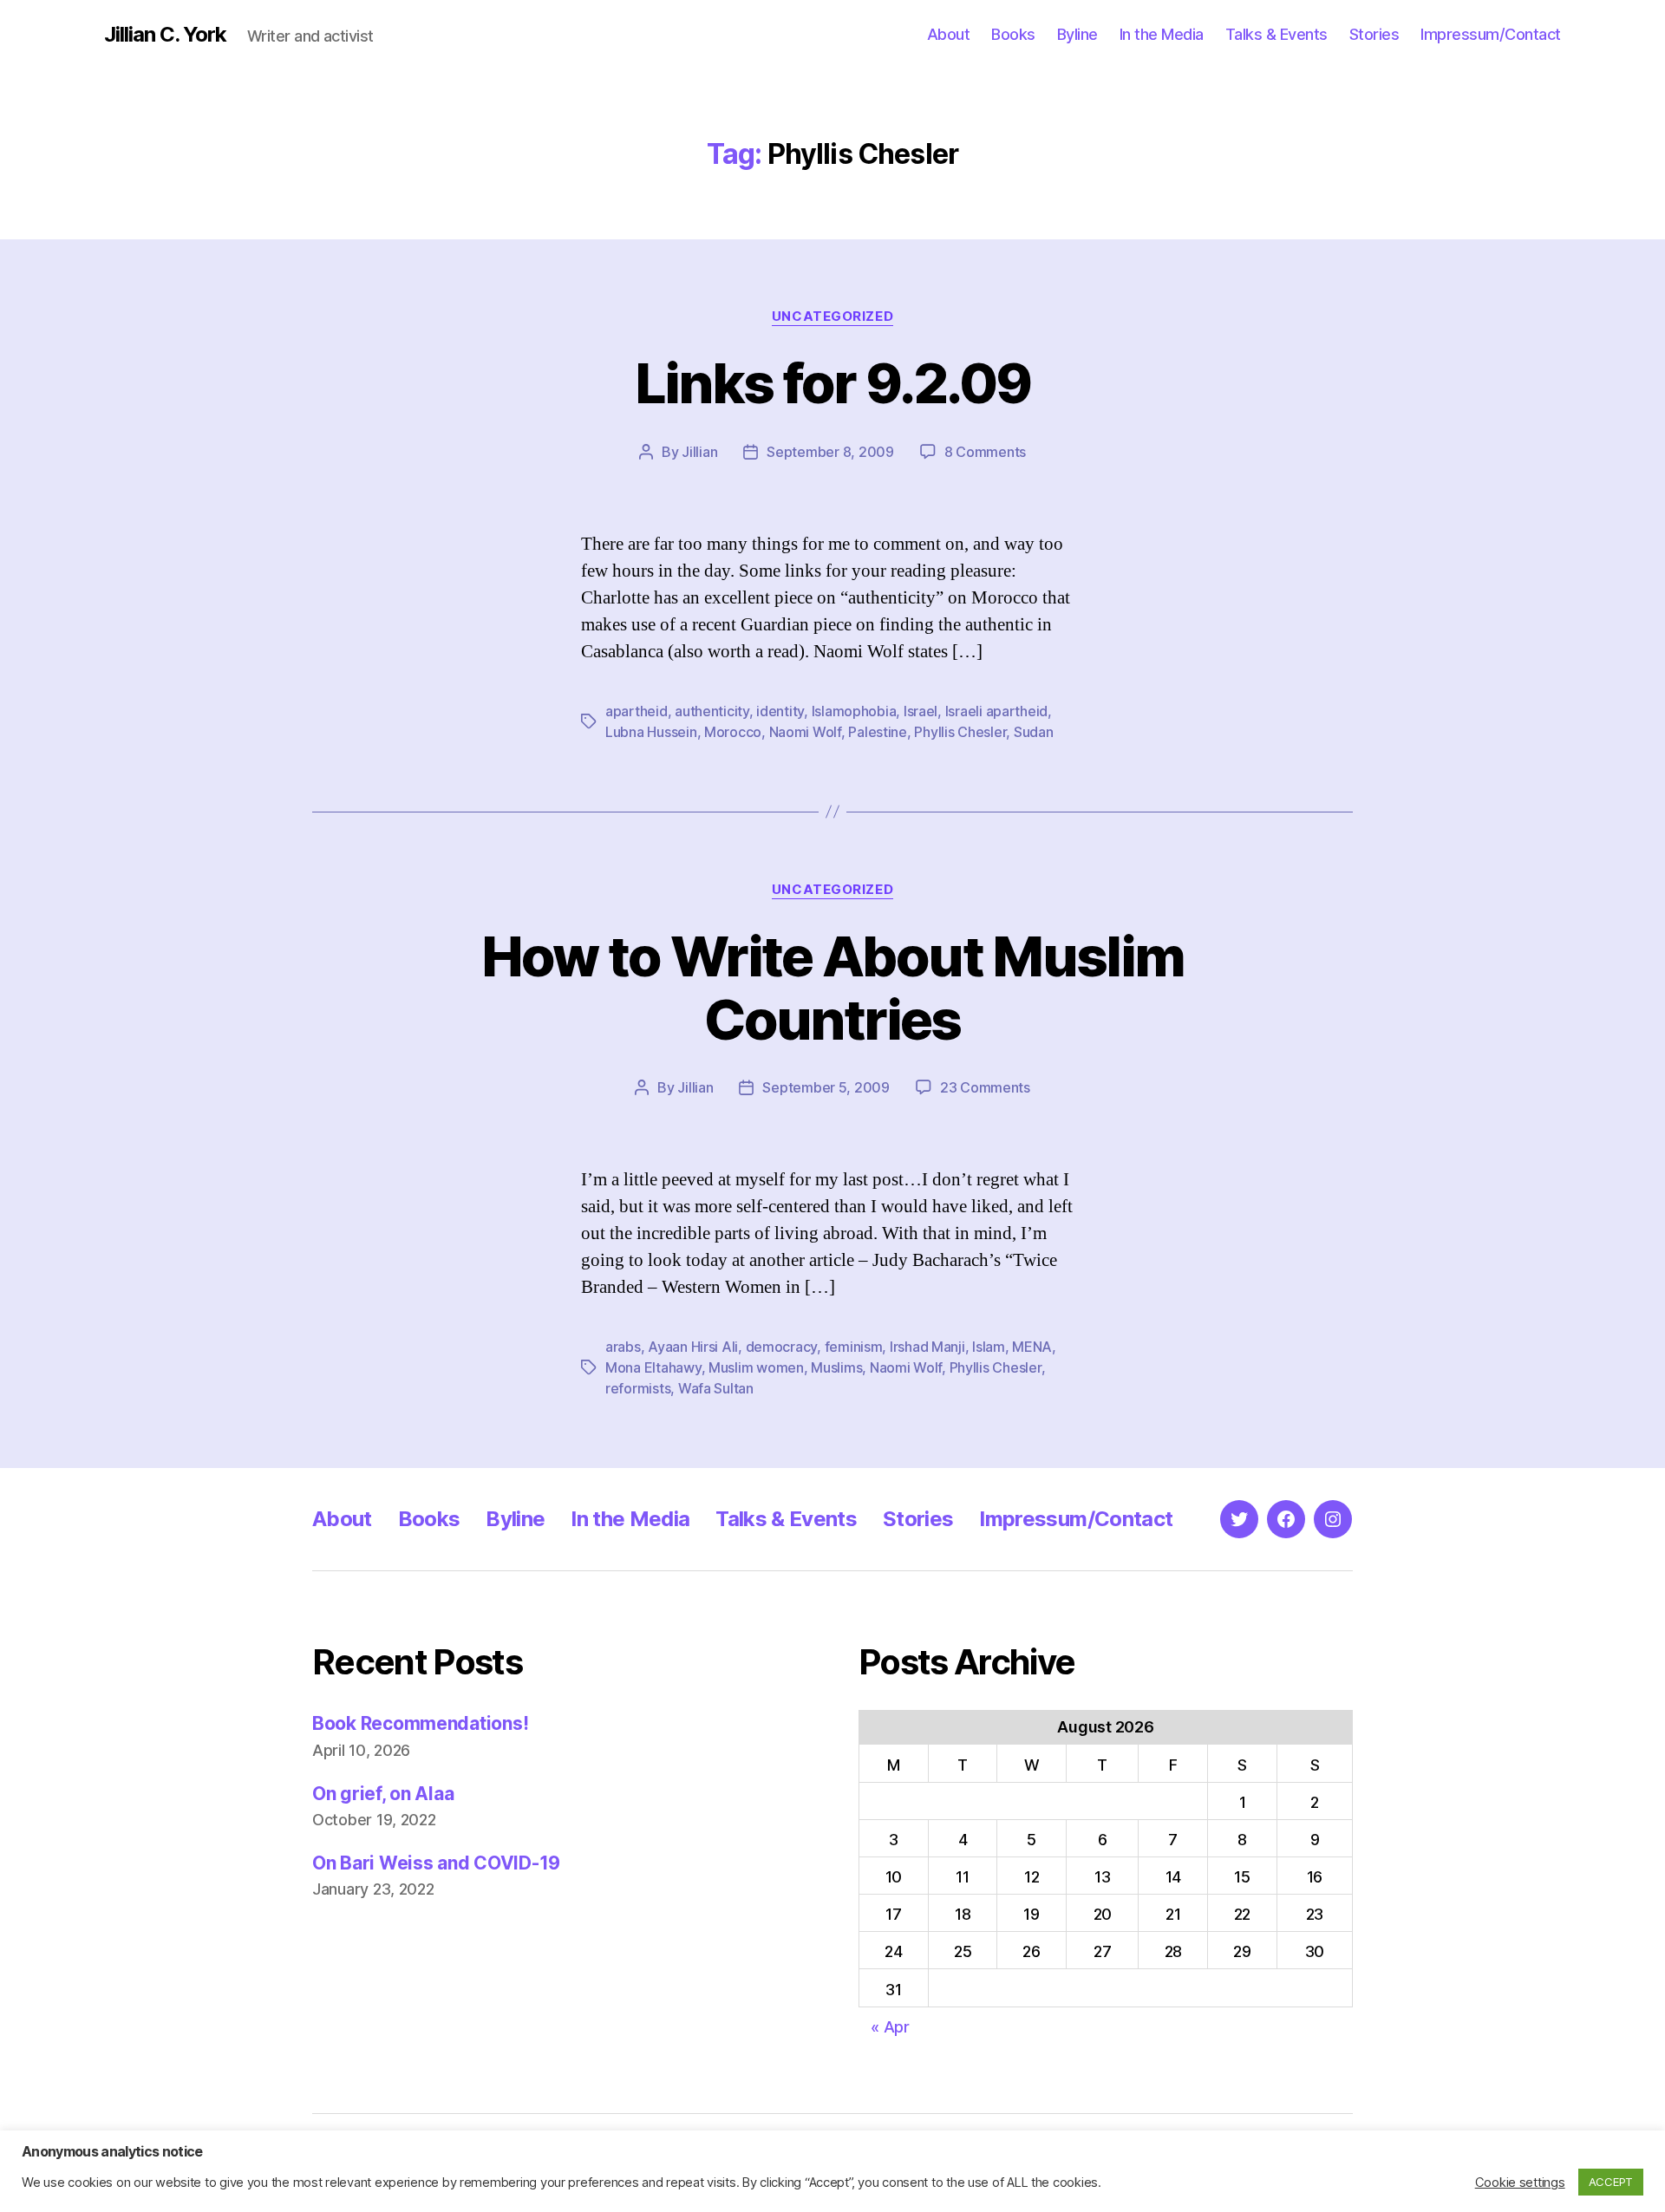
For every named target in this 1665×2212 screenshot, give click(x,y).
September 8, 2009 (830, 452)
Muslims (836, 1367)
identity (780, 711)
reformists (638, 1388)
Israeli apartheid (996, 711)
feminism (854, 1347)
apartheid (637, 711)
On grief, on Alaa (383, 1794)
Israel (921, 711)
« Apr (890, 2027)
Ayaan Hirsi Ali (693, 1347)
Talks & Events (1276, 34)
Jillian (699, 452)
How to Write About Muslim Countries (833, 988)
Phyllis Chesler (960, 732)
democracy (782, 1347)
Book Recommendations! (420, 1723)
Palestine (878, 732)
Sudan (1034, 732)
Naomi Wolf (805, 732)
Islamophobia (854, 711)
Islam (989, 1347)
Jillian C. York (165, 35)
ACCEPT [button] (1611, 2182)
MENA (1032, 1347)
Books (1013, 34)
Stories (1374, 34)
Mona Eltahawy (653, 1367)
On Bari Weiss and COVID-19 (436, 1863)
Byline (1077, 34)
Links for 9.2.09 (832, 383)
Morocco (733, 732)
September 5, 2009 (826, 1087)
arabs (623, 1347)
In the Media (1162, 34)
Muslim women (756, 1367)
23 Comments (985, 1087)
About (949, 34)
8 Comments (985, 452)
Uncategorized (832, 316)
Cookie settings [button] (1520, 2183)
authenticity (712, 711)
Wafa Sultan (716, 1388)
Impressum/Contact (1491, 34)
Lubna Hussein (651, 732)
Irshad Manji (927, 1347)
